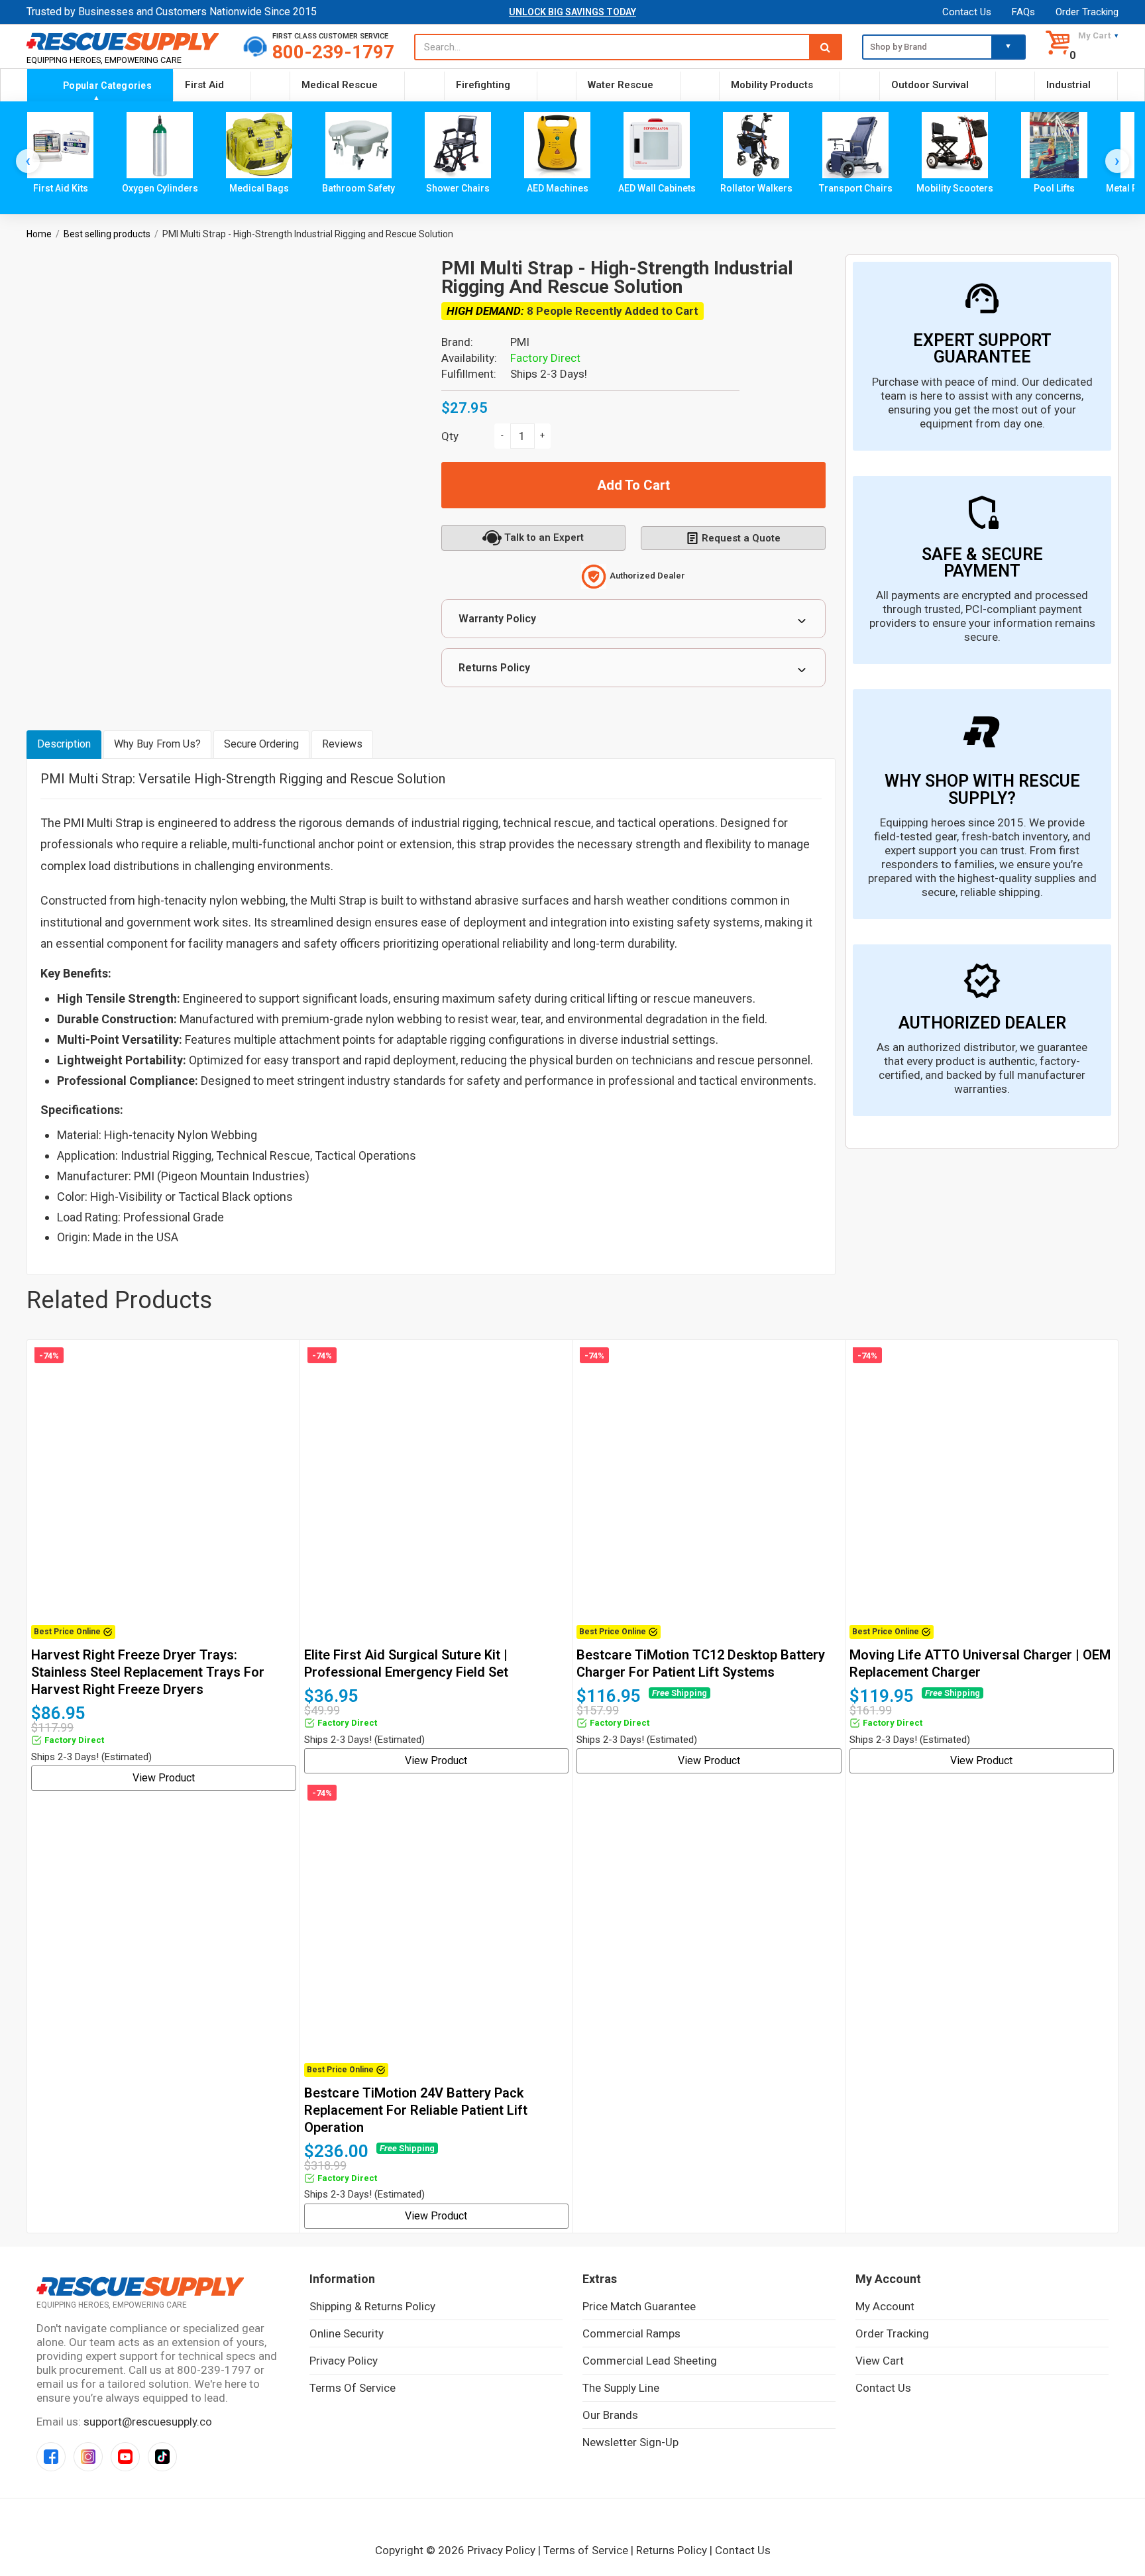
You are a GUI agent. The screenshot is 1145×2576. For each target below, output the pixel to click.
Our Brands (610, 2415)
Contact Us (967, 12)
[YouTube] (125, 2457)
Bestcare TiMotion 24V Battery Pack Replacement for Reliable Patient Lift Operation (416, 2110)
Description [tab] (64, 744)
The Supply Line (621, 2388)
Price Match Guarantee (639, 2306)
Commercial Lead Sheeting (650, 2361)
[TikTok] (162, 2457)
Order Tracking (1087, 12)
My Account (885, 2306)
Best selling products (107, 234)
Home (39, 234)
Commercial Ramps (631, 2333)
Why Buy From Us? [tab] (157, 744)
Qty (450, 436)
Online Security (347, 2333)
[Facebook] (51, 2457)
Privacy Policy (344, 2361)
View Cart (880, 2361)
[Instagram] (88, 2457)
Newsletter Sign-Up (630, 2442)
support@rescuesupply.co (148, 2422)
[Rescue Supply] (125, 41)
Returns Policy (494, 668)
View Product (164, 1778)
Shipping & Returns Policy (372, 2306)
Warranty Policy (497, 619)
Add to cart (633, 485)
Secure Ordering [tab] (261, 744)
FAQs (1023, 12)
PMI (520, 342)
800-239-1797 (333, 52)
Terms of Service (353, 2388)
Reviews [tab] (342, 744)
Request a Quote (741, 538)
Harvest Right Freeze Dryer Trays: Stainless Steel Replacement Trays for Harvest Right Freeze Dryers (148, 1672)
